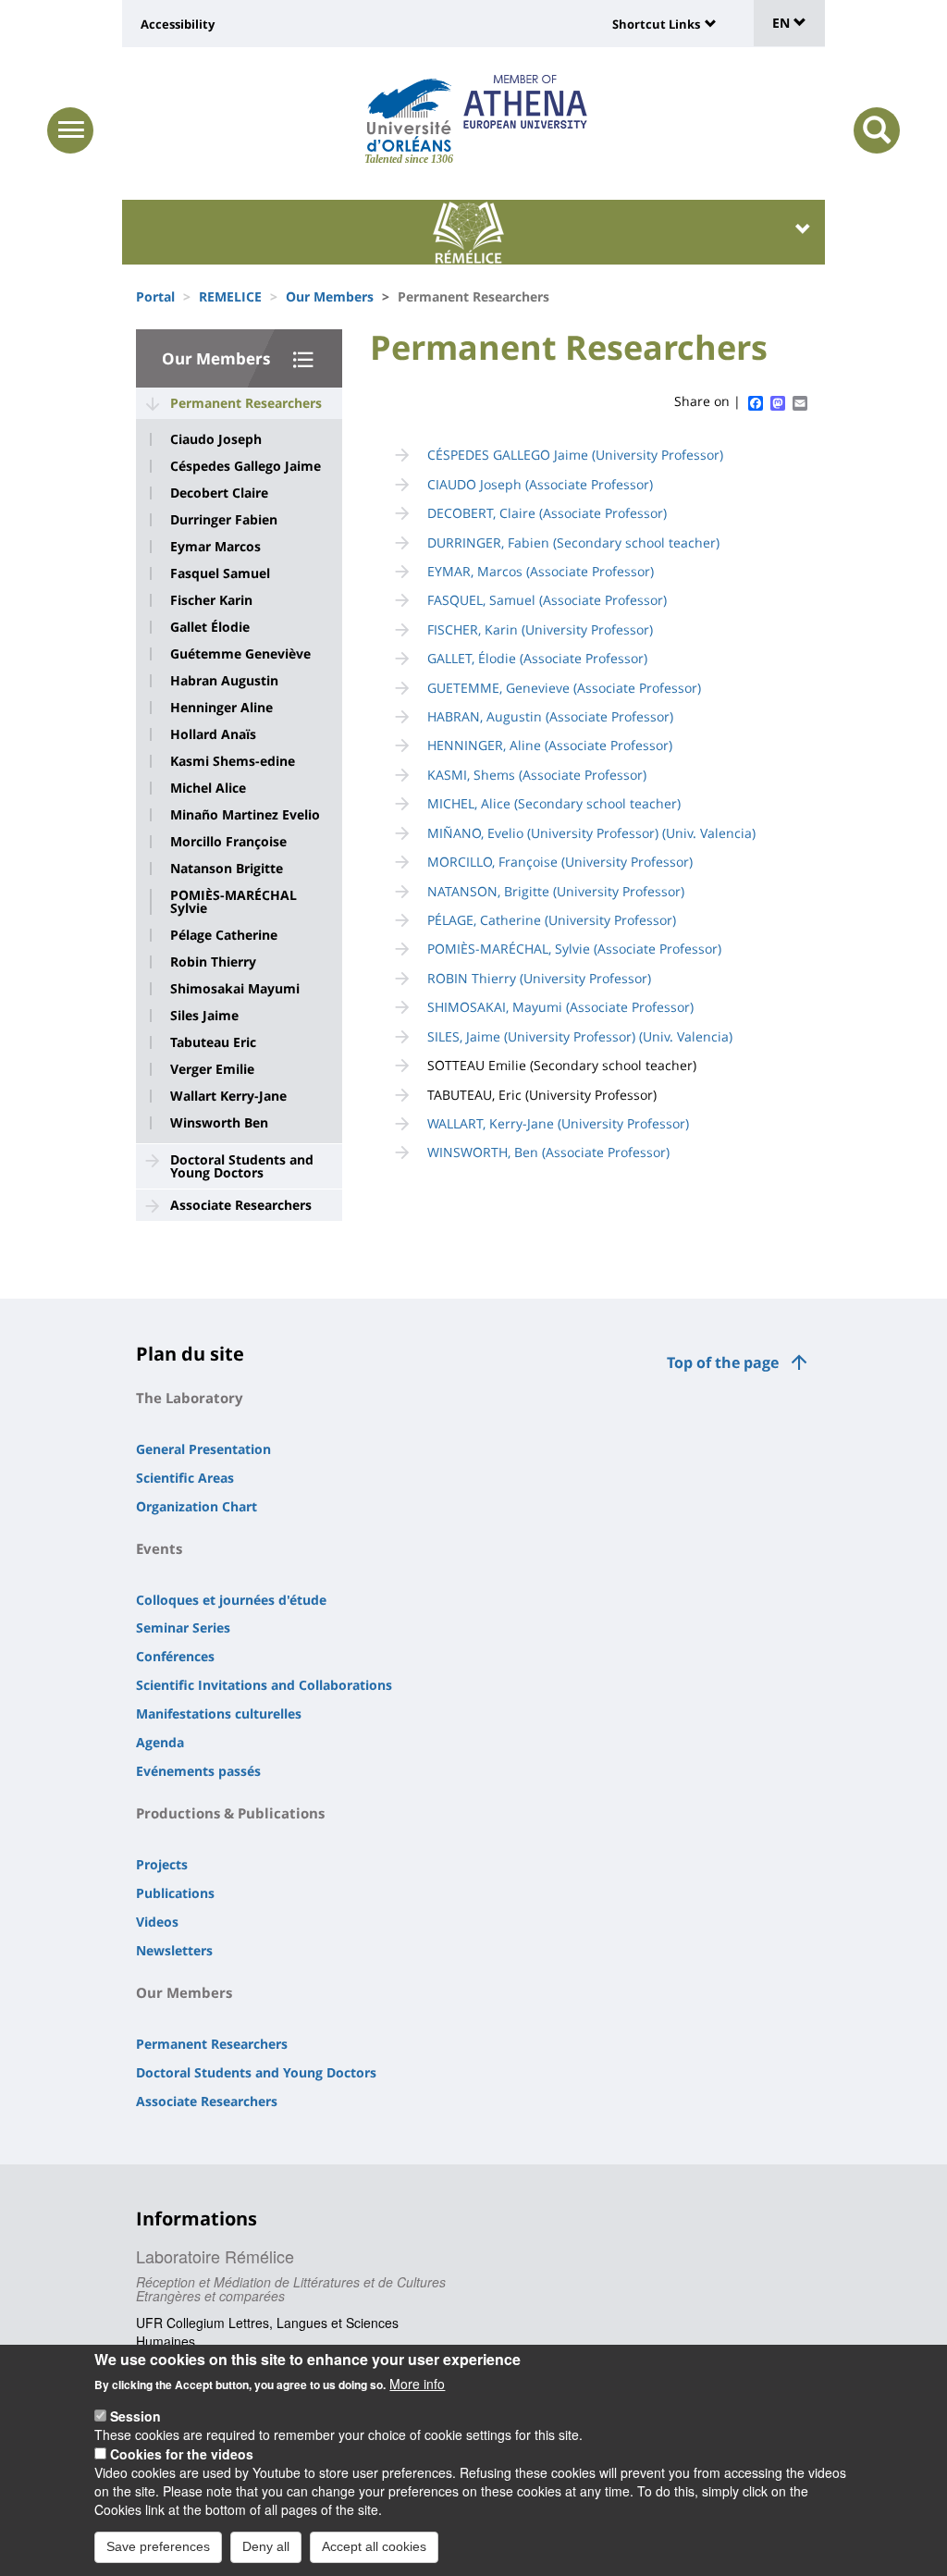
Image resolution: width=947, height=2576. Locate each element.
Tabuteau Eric (213, 1042)
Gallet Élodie (210, 627)
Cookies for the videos (182, 2454)
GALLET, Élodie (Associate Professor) (537, 658)
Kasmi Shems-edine (233, 761)
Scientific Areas (185, 1478)
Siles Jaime (204, 1016)
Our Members (330, 296)
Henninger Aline (221, 708)
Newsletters (174, 1950)
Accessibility (178, 24)
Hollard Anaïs (213, 734)
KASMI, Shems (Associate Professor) (537, 775)
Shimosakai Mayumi (235, 989)
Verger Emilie (212, 1069)
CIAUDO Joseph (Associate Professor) (540, 484)
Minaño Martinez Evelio (245, 815)
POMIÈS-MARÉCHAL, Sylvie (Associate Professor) (574, 949)
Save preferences (158, 2546)
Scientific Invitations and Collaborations (264, 1685)
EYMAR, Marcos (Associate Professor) (541, 571)
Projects (162, 1864)
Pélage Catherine (224, 935)
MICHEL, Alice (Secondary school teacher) (554, 803)
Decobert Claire (219, 493)
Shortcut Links (656, 24)
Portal (155, 296)
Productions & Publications (230, 1813)
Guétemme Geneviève (240, 654)
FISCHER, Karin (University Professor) (540, 629)
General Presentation (203, 1449)
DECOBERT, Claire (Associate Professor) (547, 513)
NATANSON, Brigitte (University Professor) (556, 891)
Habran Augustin (224, 681)
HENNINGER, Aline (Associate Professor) (550, 745)
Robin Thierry (213, 962)
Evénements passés (198, 1771)
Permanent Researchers (246, 403)
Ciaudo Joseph (216, 439)
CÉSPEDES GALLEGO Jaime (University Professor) (575, 455)
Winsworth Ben (219, 1123)
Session (135, 2416)
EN (783, 23)
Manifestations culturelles (219, 1713)
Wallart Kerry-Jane (228, 1096)
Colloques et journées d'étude (231, 1600)
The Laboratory (190, 1398)
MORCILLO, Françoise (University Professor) (560, 862)
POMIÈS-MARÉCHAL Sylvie (234, 902)
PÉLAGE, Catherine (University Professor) (552, 920)
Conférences (175, 1656)
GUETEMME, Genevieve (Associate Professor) (564, 688)
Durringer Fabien (224, 520)
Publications (175, 1893)
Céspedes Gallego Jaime (246, 466)
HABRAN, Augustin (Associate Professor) (550, 716)
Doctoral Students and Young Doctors (242, 1166)
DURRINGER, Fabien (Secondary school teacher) (573, 542)
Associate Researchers (241, 1205)
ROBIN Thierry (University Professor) (539, 978)
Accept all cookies (374, 2546)
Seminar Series (183, 1627)
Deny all (266, 2546)
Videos (157, 1922)
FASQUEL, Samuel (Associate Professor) (547, 600)
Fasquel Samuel (220, 573)
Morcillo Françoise (228, 842)
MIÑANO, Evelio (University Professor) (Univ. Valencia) (591, 833)
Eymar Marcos (215, 547)
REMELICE (230, 296)
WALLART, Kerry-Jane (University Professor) (558, 1123)
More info (417, 2384)
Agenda (160, 1742)
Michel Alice (208, 788)
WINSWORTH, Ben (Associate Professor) (548, 1152)
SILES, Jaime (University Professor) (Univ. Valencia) (580, 1036)
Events (159, 1548)
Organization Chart (197, 1506)
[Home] (409, 116)
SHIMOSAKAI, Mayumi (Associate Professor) (560, 1007)
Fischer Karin (211, 600)
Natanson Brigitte (227, 869)
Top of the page (723, 1362)
